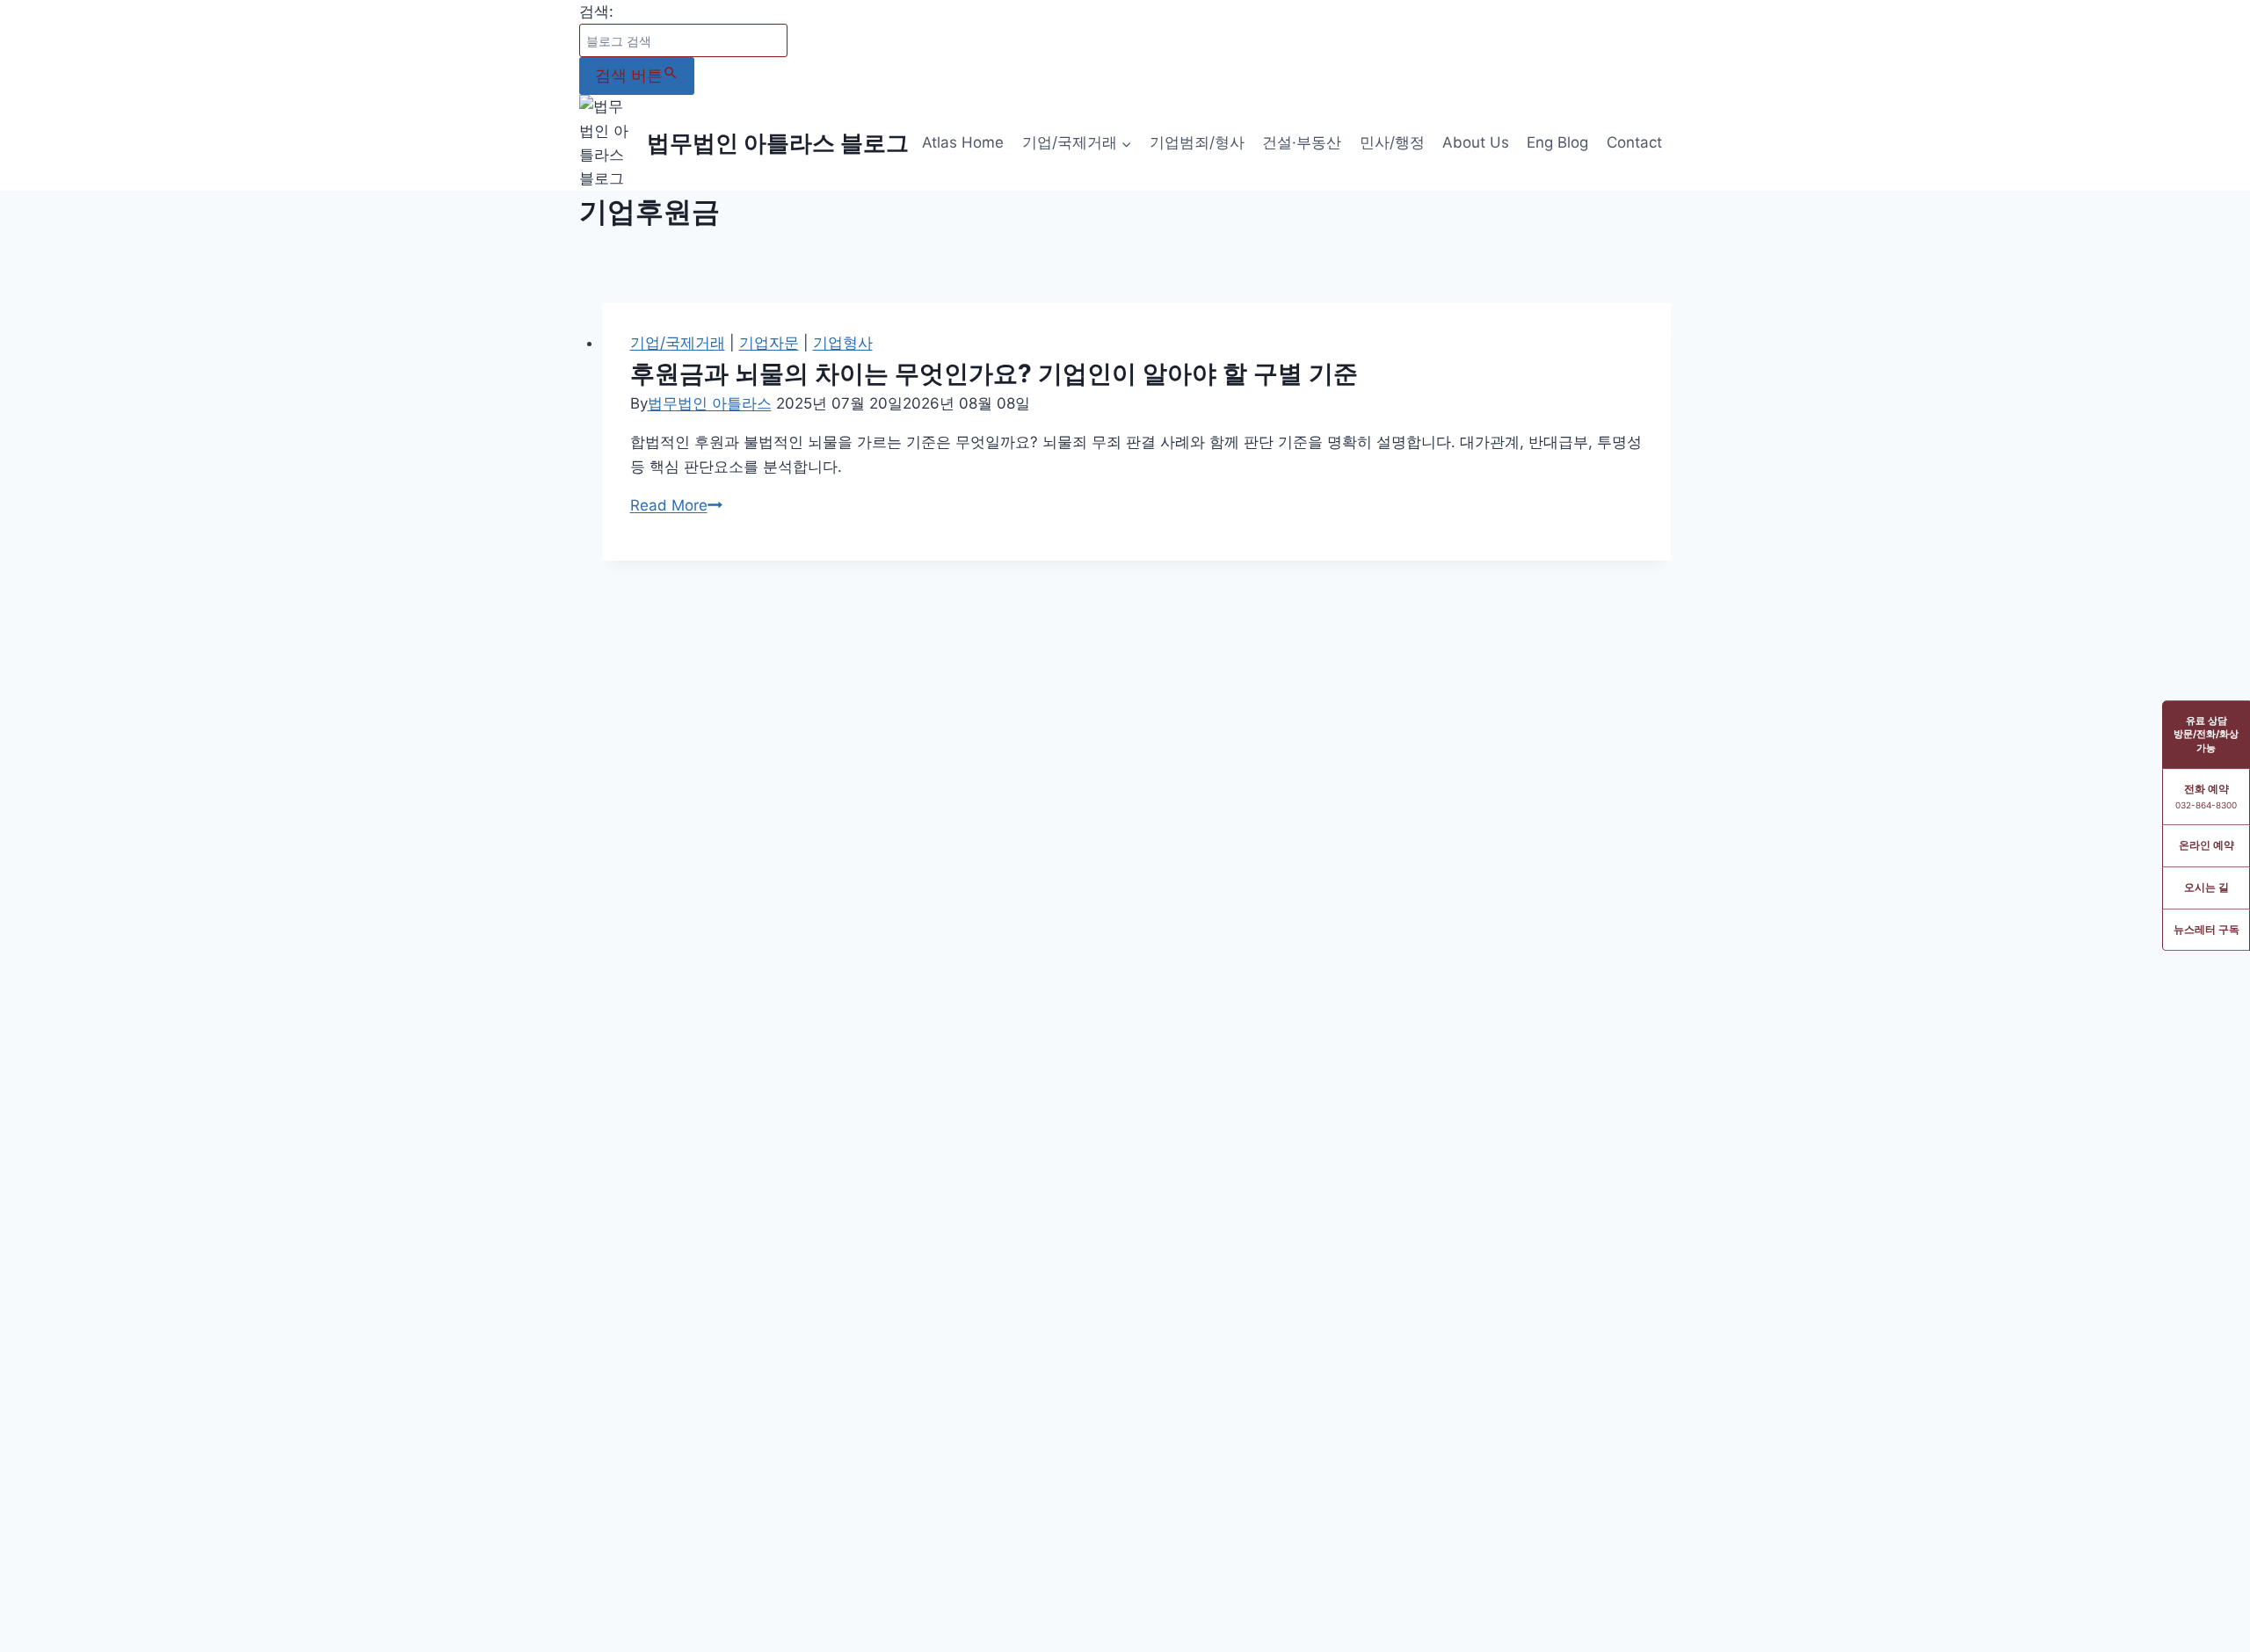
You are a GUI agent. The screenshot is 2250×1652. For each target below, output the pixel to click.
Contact (1634, 142)
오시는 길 (2206, 887)
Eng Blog (1557, 142)
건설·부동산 (1302, 142)
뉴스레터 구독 (2206, 929)
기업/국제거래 (678, 343)
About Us (1476, 142)
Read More (676, 505)
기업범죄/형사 (1197, 142)
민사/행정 (1392, 142)
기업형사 (843, 343)
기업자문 (769, 343)
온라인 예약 (2206, 845)
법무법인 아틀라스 (710, 403)
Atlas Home (963, 142)
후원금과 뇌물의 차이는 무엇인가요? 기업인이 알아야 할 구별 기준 (994, 373)
